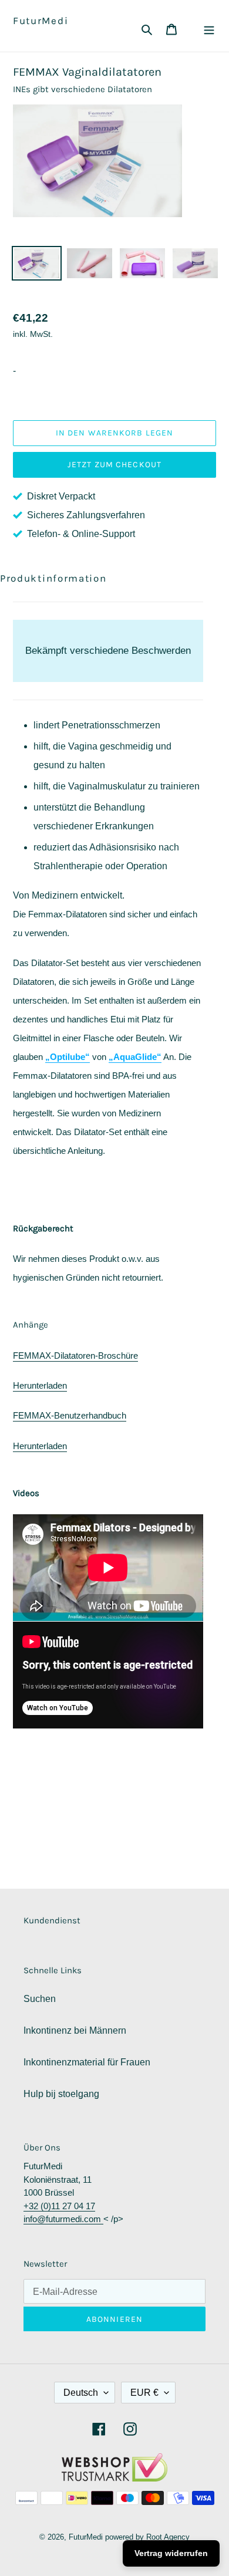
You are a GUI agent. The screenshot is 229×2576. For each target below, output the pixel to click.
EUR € (144, 2393)
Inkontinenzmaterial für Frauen (87, 2062)
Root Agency (168, 2537)
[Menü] (209, 29)
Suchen (40, 1999)
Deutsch (81, 2393)
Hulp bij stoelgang (61, 2094)
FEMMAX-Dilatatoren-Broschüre (75, 1355)
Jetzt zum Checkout (114, 465)
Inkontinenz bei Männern (75, 2030)
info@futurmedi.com (63, 2219)
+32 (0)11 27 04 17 (59, 2206)
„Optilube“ (68, 1057)
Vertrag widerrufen (171, 2553)
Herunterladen (40, 1385)
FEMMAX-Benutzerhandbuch (70, 1415)
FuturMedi (41, 21)
